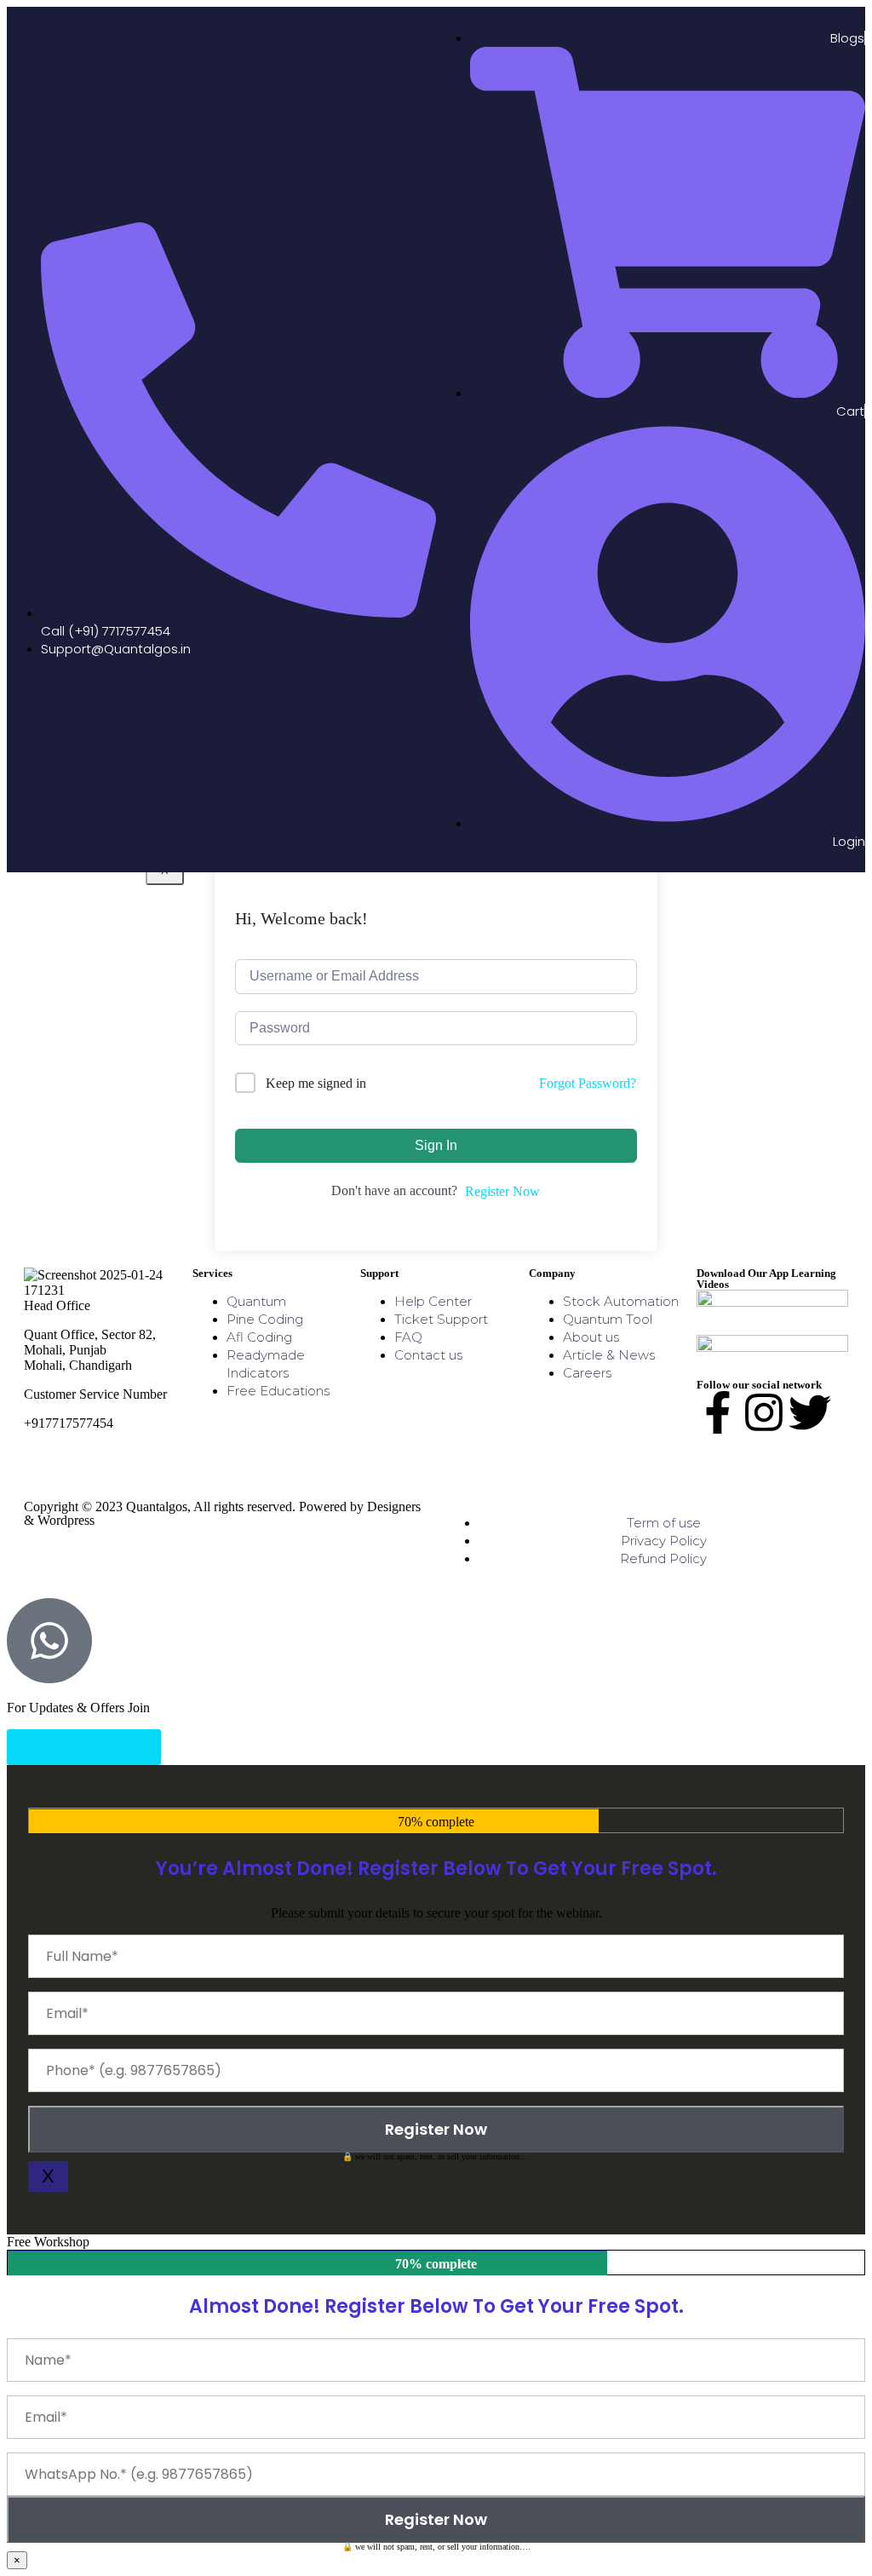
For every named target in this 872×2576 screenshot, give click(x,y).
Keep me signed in (316, 1083)
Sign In (436, 1145)
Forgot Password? (588, 1083)
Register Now (502, 1191)
